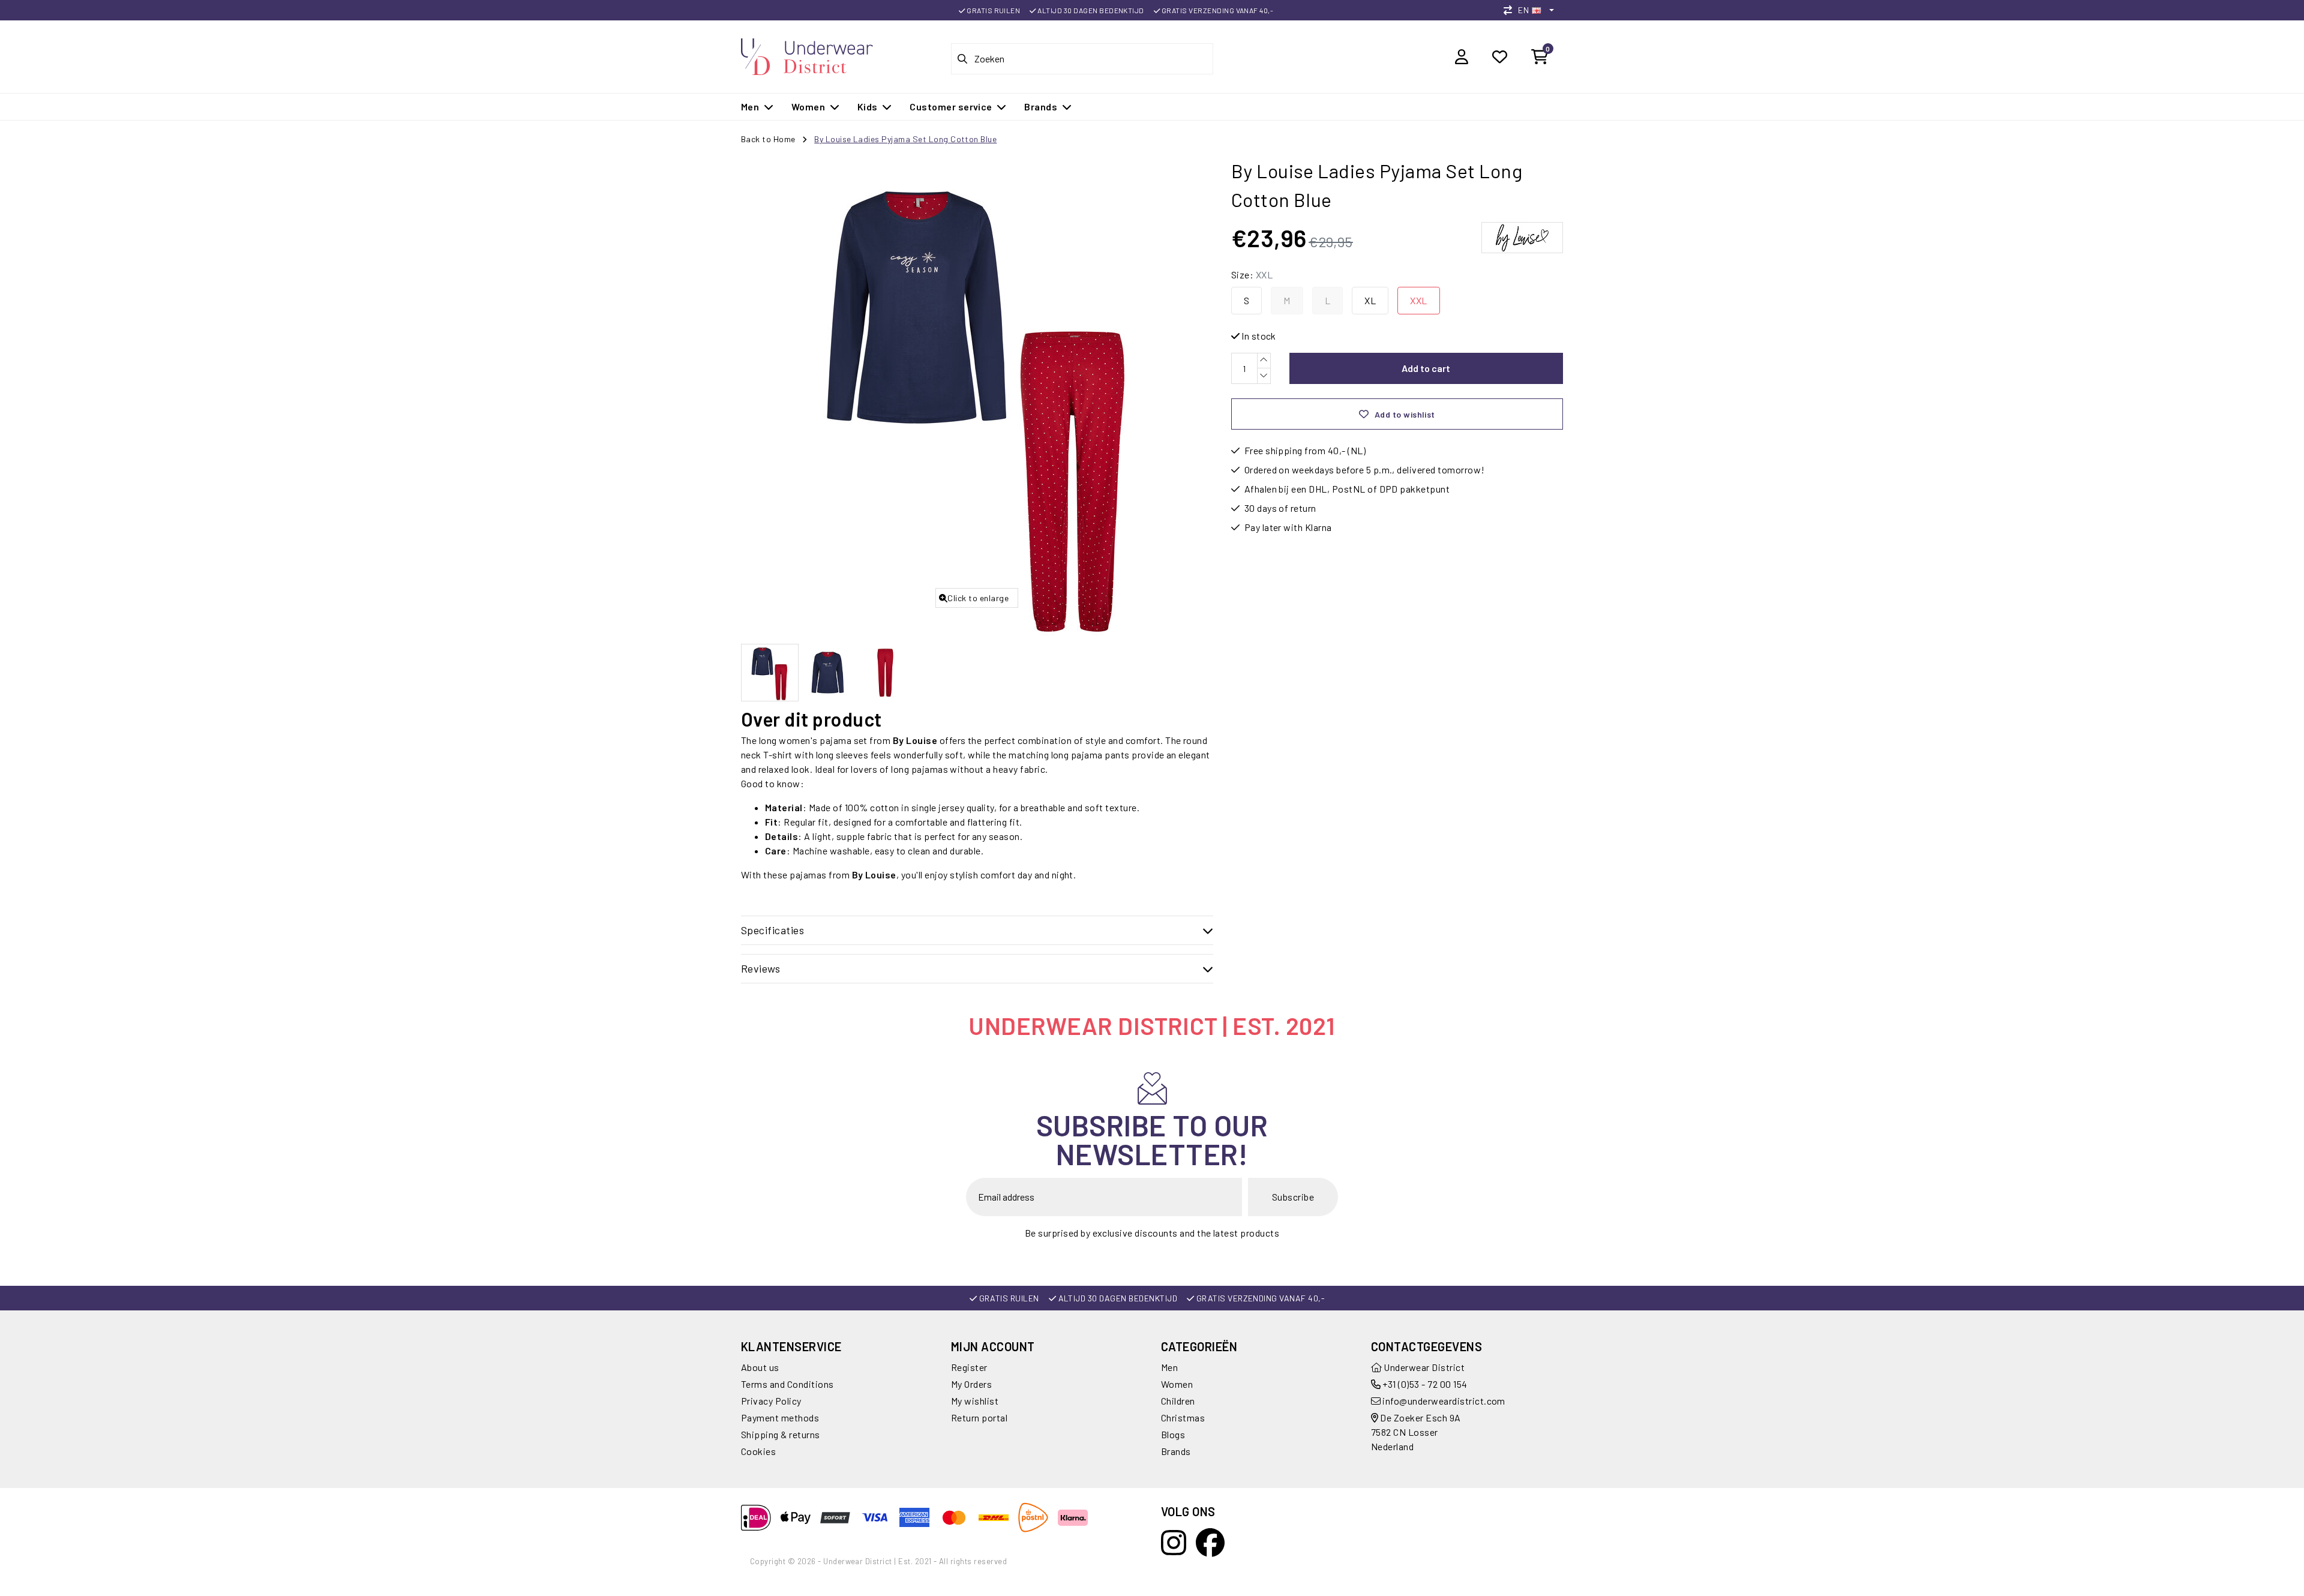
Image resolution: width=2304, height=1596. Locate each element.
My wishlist (975, 1401)
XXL (1418, 300)
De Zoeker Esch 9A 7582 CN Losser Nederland (1416, 1432)
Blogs (1173, 1434)
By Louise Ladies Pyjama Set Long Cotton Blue (905, 139)
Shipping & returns (781, 1434)
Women (1177, 1384)
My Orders (971, 1384)
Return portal (979, 1417)
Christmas (1183, 1417)
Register (969, 1367)
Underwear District (1423, 1367)
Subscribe (1293, 1197)
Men (1169, 1367)
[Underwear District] (807, 55)
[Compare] (1511, 10)
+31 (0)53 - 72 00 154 (1424, 1384)
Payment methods (780, 1417)
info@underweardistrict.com (1444, 1401)
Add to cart (1426, 368)
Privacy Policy (771, 1401)
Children (1178, 1401)
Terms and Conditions (787, 1384)
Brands (1176, 1451)
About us (760, 1367)
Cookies (758, 1451)
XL (1370, 300)
